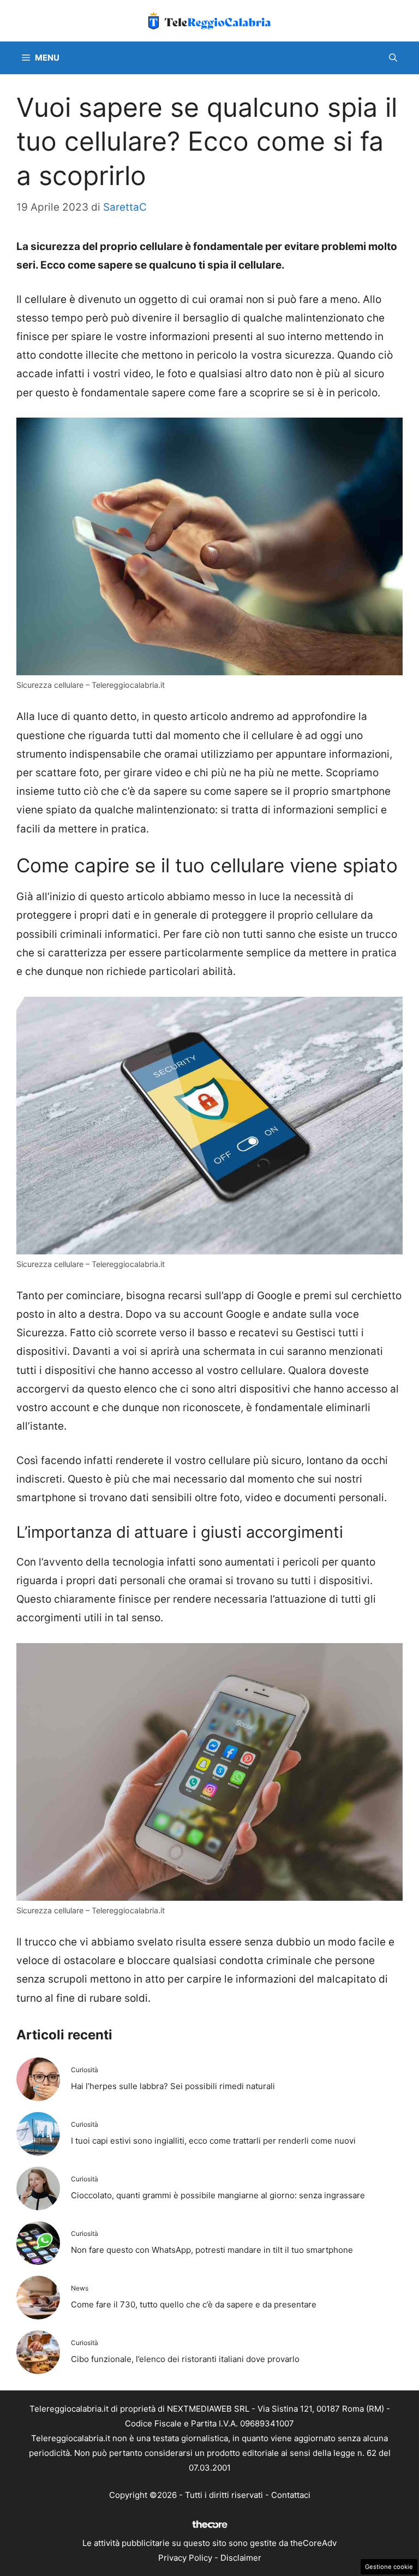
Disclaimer (241, 2558)
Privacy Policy (185, 2558)
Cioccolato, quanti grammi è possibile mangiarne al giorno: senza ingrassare (218, 2195)
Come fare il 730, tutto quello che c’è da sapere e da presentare (194, 2304)
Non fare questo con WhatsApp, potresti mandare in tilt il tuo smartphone (212, 2250)
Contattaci (291, 2495)
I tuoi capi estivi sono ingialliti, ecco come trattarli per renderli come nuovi (213, 2141)
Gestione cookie (389, 2567)
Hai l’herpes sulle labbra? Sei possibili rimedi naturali (173, 2086)
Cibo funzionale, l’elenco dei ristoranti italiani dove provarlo (185, 2359)
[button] (393, 58)
